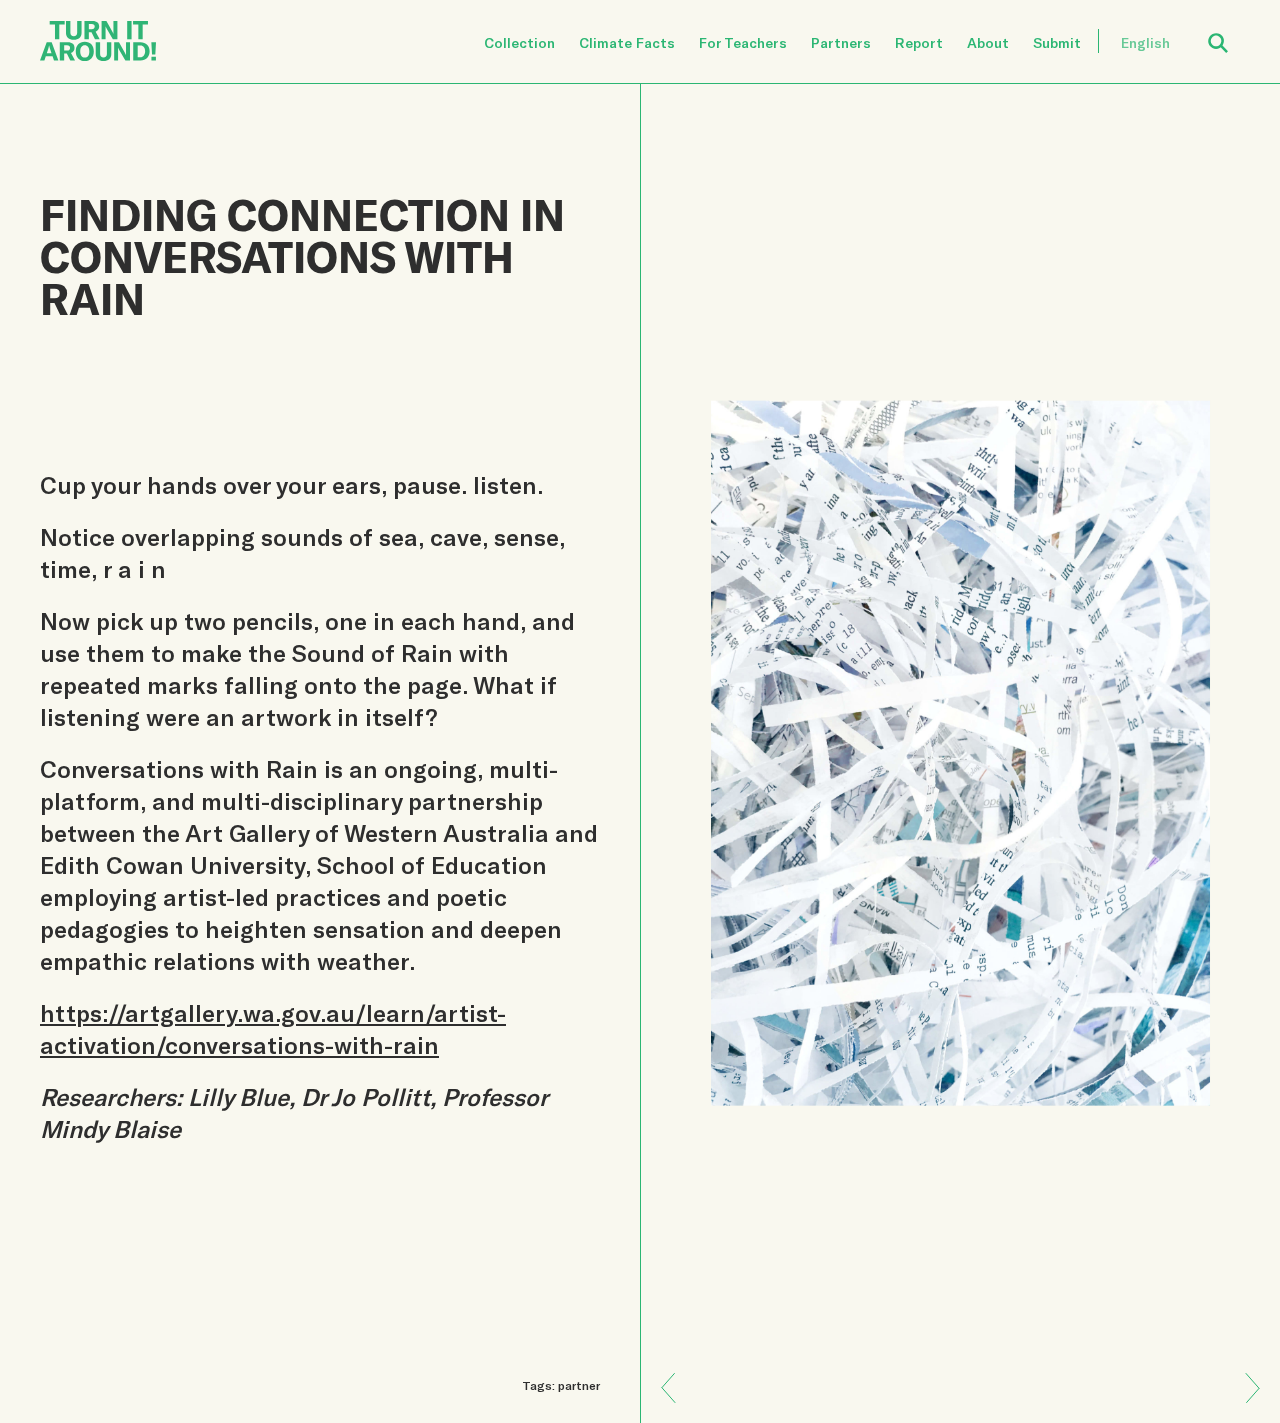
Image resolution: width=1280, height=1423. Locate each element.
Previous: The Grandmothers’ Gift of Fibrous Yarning (1245, 1402)
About (988, 42)
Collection (519, 42)
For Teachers (743, 42)
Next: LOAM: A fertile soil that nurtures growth (676, 1373)
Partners (841, 42)
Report (919, 42)
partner (579, 1385)
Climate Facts (627, 42)
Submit (1057, 42)
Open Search (1231, 31)
